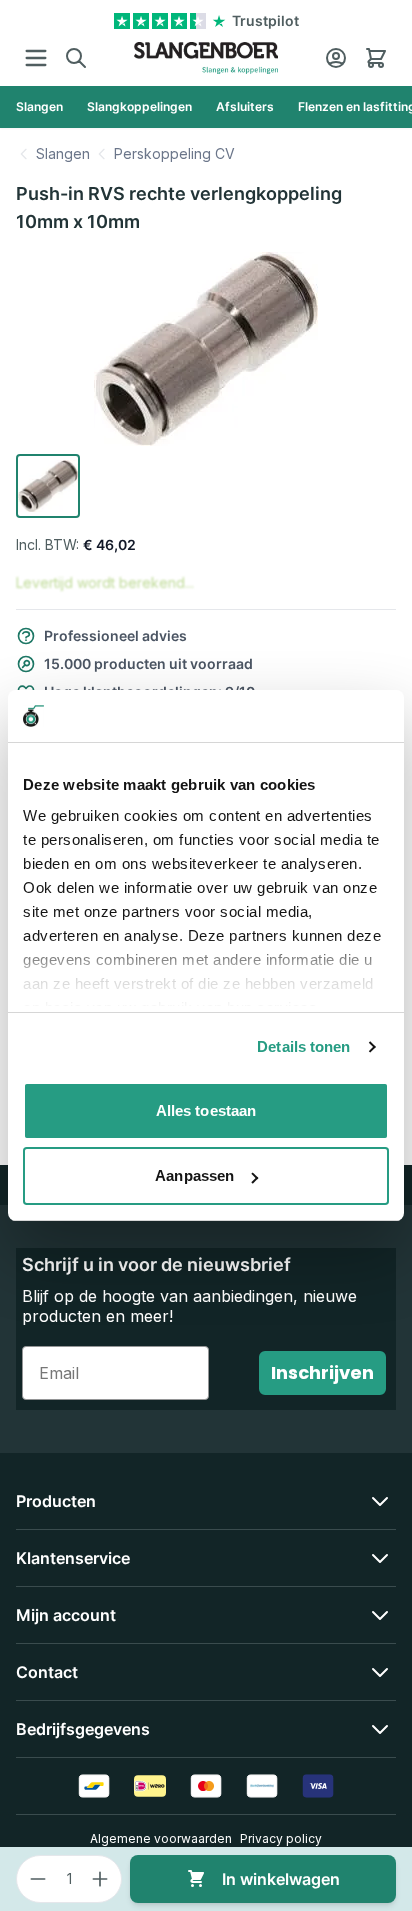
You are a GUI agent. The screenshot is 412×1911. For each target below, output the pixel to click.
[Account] (336, 58)
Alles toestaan (206, 1110)
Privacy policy (281, 1838)
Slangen (63, 153)
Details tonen (303, 1046)
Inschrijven (322, 1372)
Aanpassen (194, 1175)
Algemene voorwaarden (161, 1838)
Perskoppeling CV (174, 153)
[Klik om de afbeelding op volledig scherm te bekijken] (206, 349)
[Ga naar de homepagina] (206, 58)
